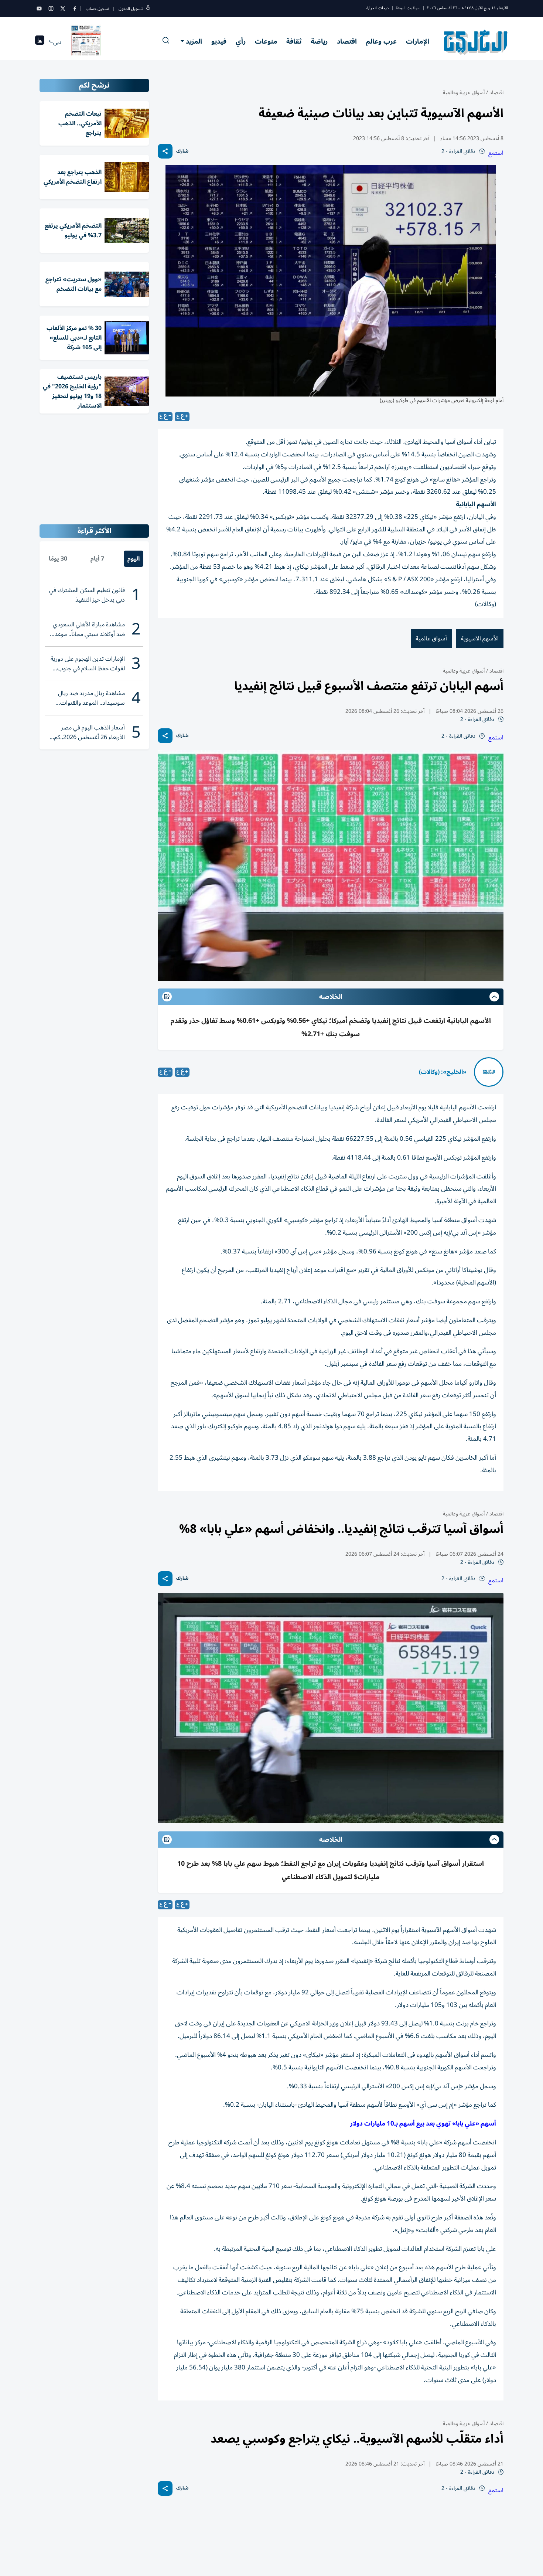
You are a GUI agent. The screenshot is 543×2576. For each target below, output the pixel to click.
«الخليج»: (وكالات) (443, 1072)
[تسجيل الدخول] (148, 9)
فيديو (219, 41)
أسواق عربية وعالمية (464, 93)
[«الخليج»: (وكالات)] (489, 1072)
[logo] (476, 42)
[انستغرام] (51, 8)
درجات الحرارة (378, 8)
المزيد (194, 41)
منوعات (266, 41)
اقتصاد (347, 41)
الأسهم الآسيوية (480, 639)
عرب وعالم (381, 41)
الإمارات (418, 41)
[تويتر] (63, 8)
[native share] (165, 151)
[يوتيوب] (39, 8)
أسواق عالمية (431, 639)
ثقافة (294, 41)
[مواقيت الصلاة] (40, 42)
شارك (182, 151)
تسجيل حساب (97, 9)
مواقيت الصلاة (408, 8)
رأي (241, 41)
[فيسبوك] (75, 8)
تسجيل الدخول (131, 9)
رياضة (319, 41)
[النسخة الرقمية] (86, 42)
